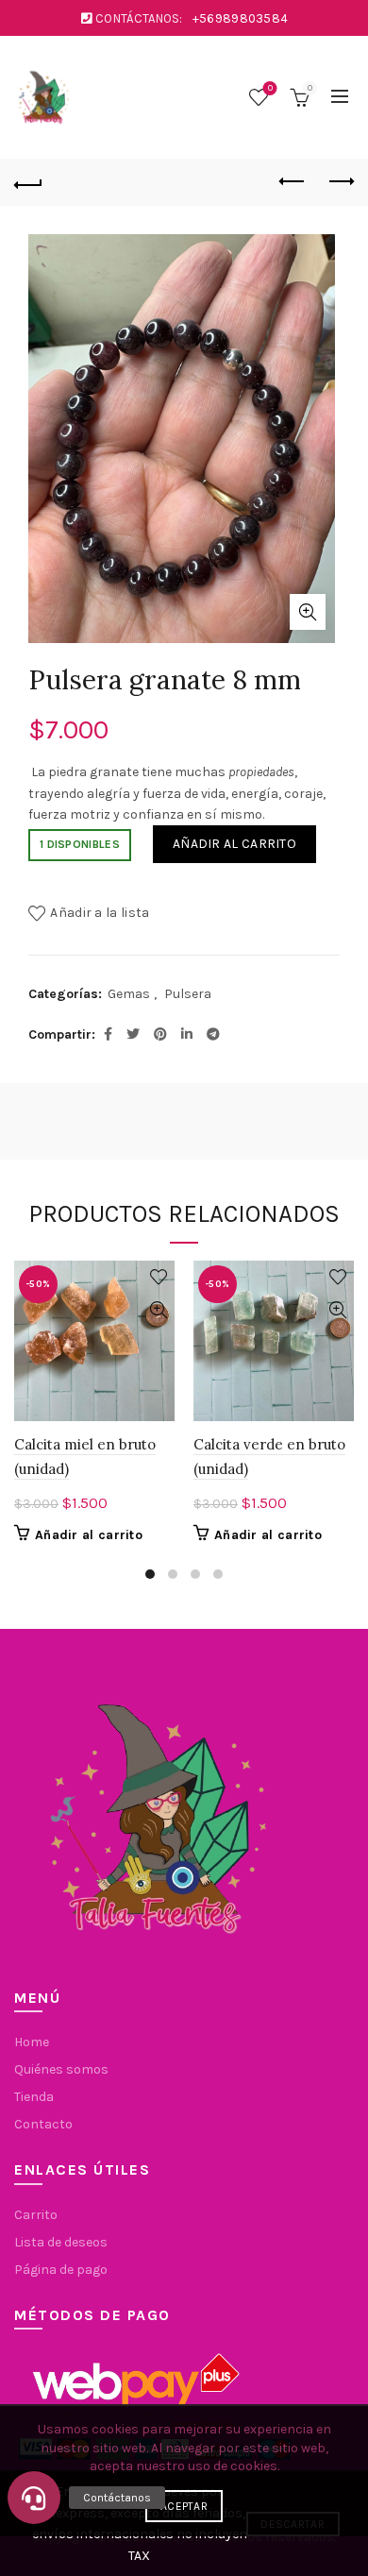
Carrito (36, 2215)
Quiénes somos (61, 2069)
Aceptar (184, 2506)
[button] (34, 2498)
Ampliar (308, 612)
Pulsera (188, 994)
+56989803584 (241, 18)
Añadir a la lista (100, 913)
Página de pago (61, 2270)
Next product (340, 182)
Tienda (34, 2097)
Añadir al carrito (234, 844)
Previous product (293, 182)
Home (32, 2042)
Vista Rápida (158, 1310)
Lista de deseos (270, 88)
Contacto (43, 2124)
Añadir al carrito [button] (89, 1535)
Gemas (129, 994)
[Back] (28, 182)
